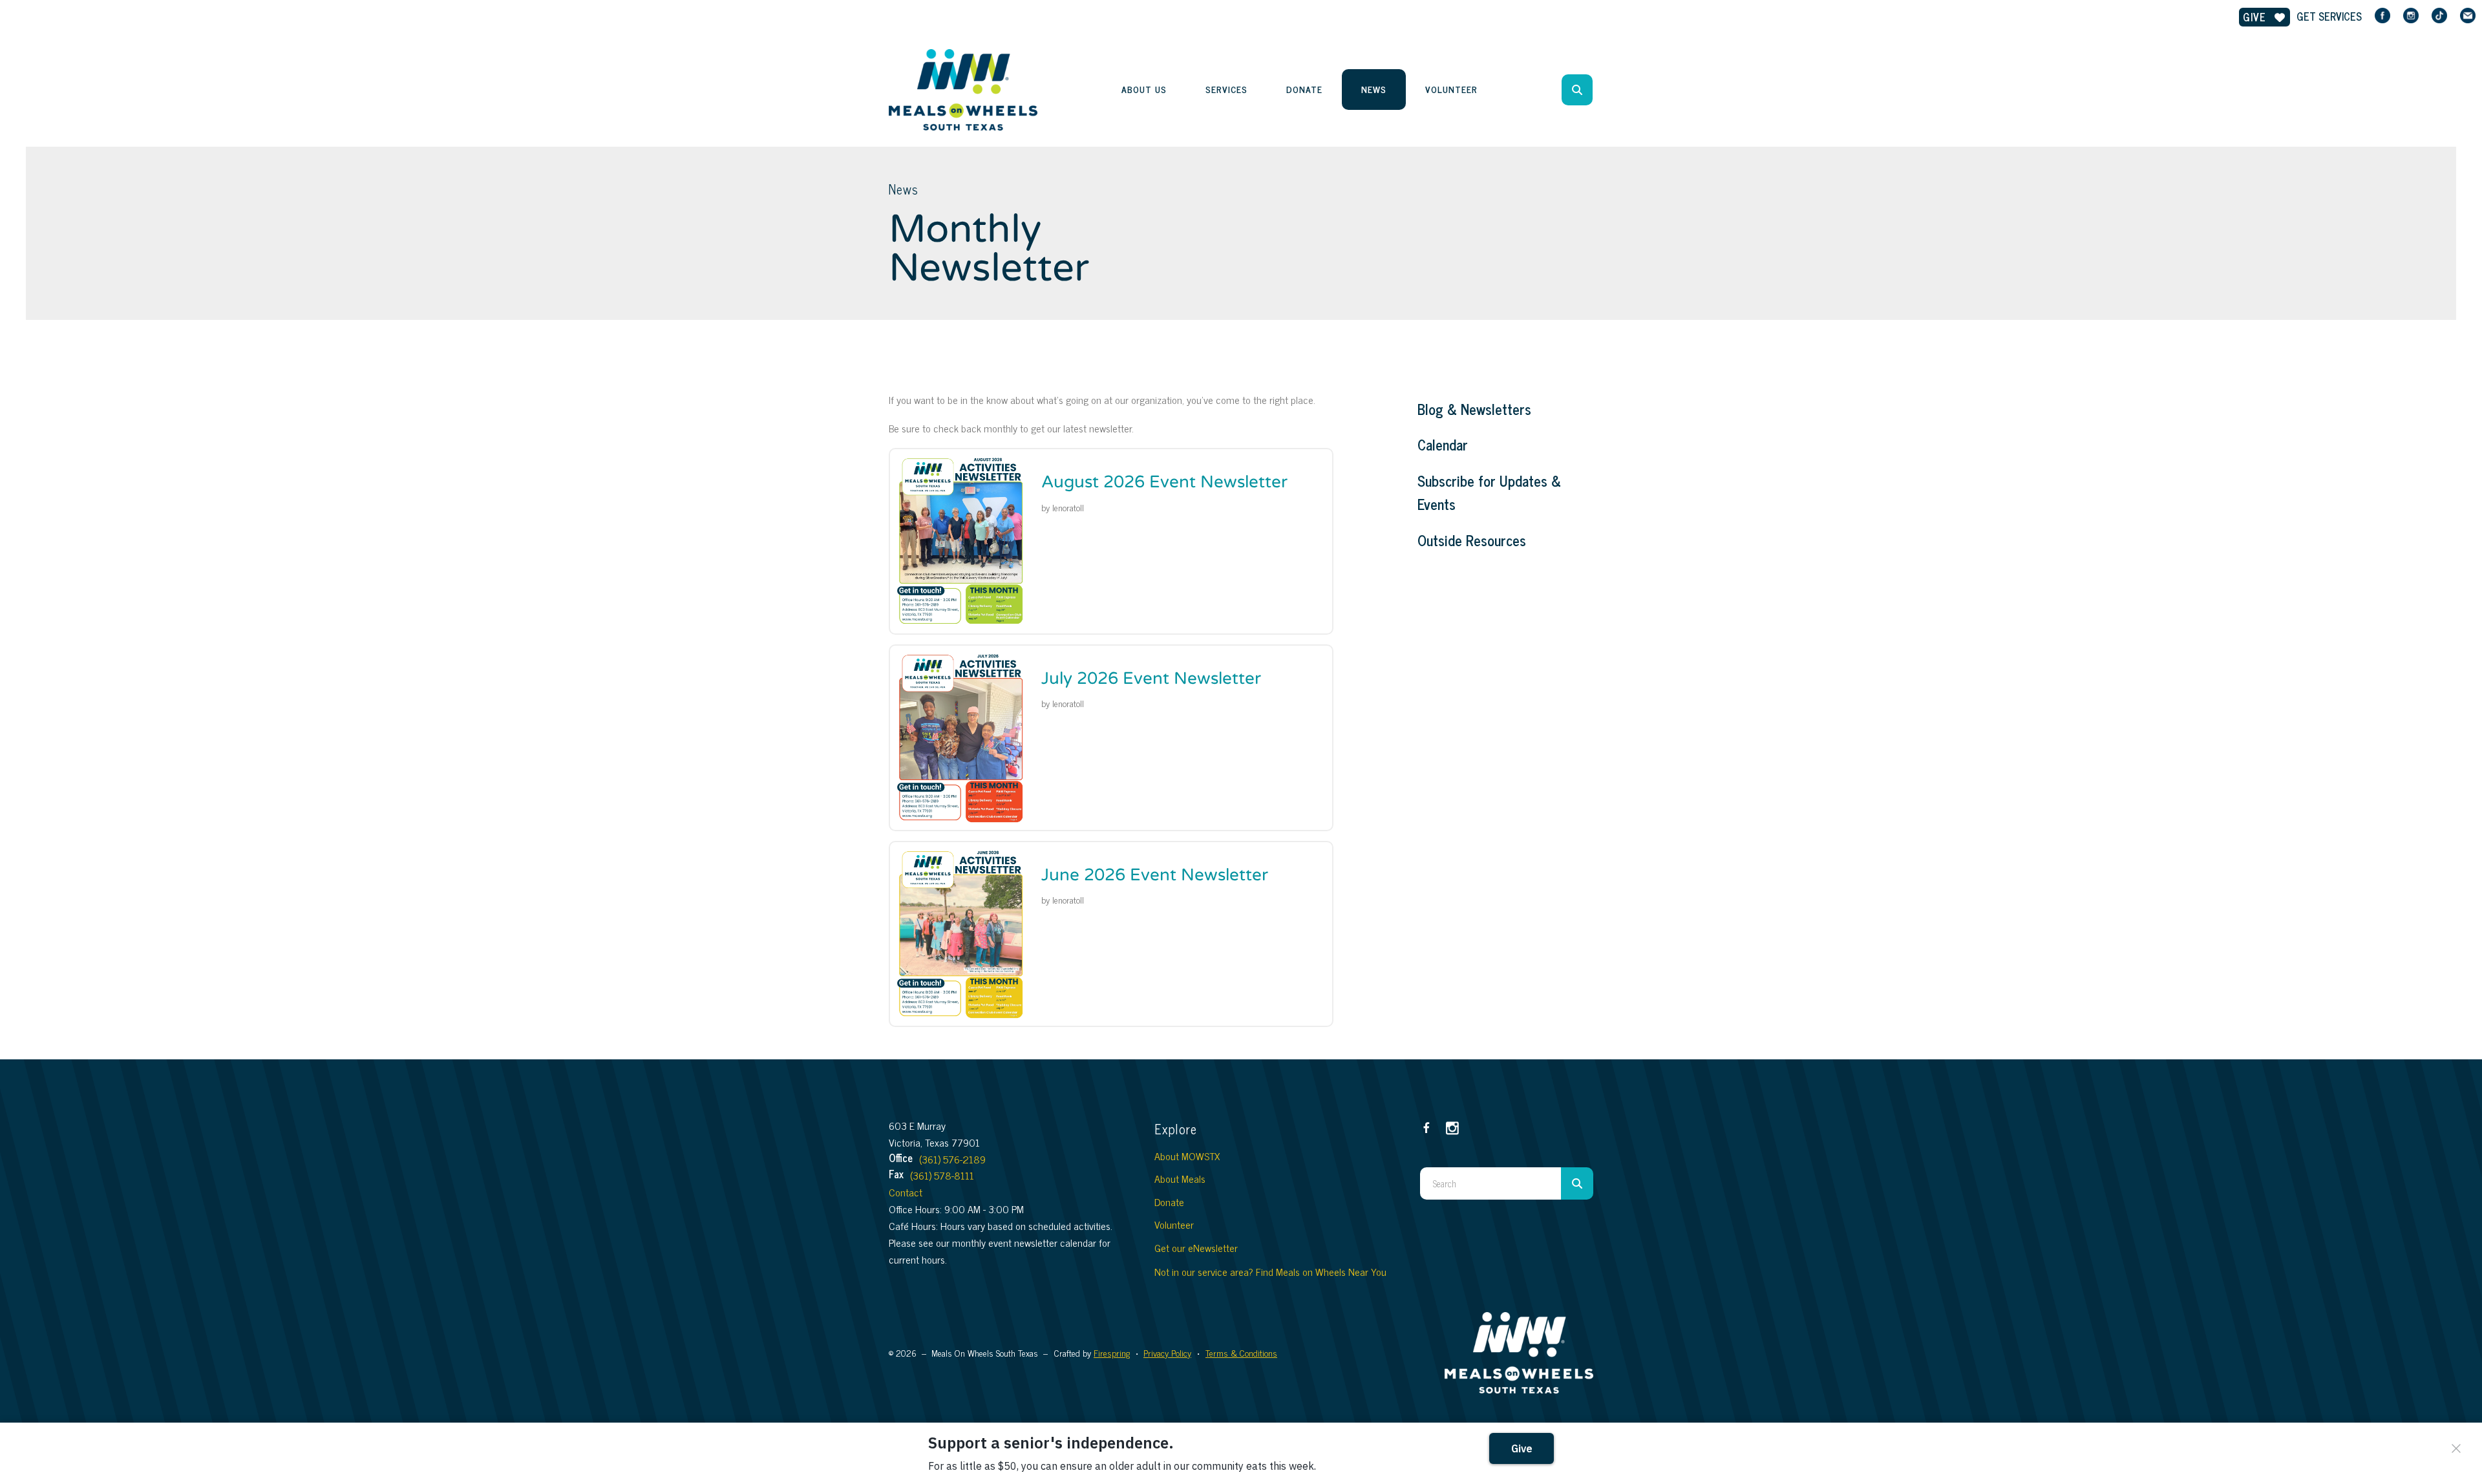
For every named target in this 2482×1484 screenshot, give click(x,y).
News (1374, 89)
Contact (906, 1192)
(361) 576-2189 (952, 1159)
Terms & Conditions (1241, 1352)
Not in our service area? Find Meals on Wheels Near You (1270, 1271)
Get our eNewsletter (1196, 1247)
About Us (1144, 89)
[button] (1577, 90)
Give (2256, 17)
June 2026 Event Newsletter (1155, 875)
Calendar (1443, 445)
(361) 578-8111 (942, 1175)
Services (1226, 89)
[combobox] (1595, 90)
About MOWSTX (1187, 1156)
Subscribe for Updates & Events (1489, 493)
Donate (1304, 89)
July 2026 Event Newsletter (1151, 678)
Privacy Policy (1167, 1352)
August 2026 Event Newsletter (1164, 482)
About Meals (1180, 1178)
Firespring (1112, 1352)
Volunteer (1451, 89)
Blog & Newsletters (1474, 409)
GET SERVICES (2329, 16)
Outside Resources (1472, 540)
